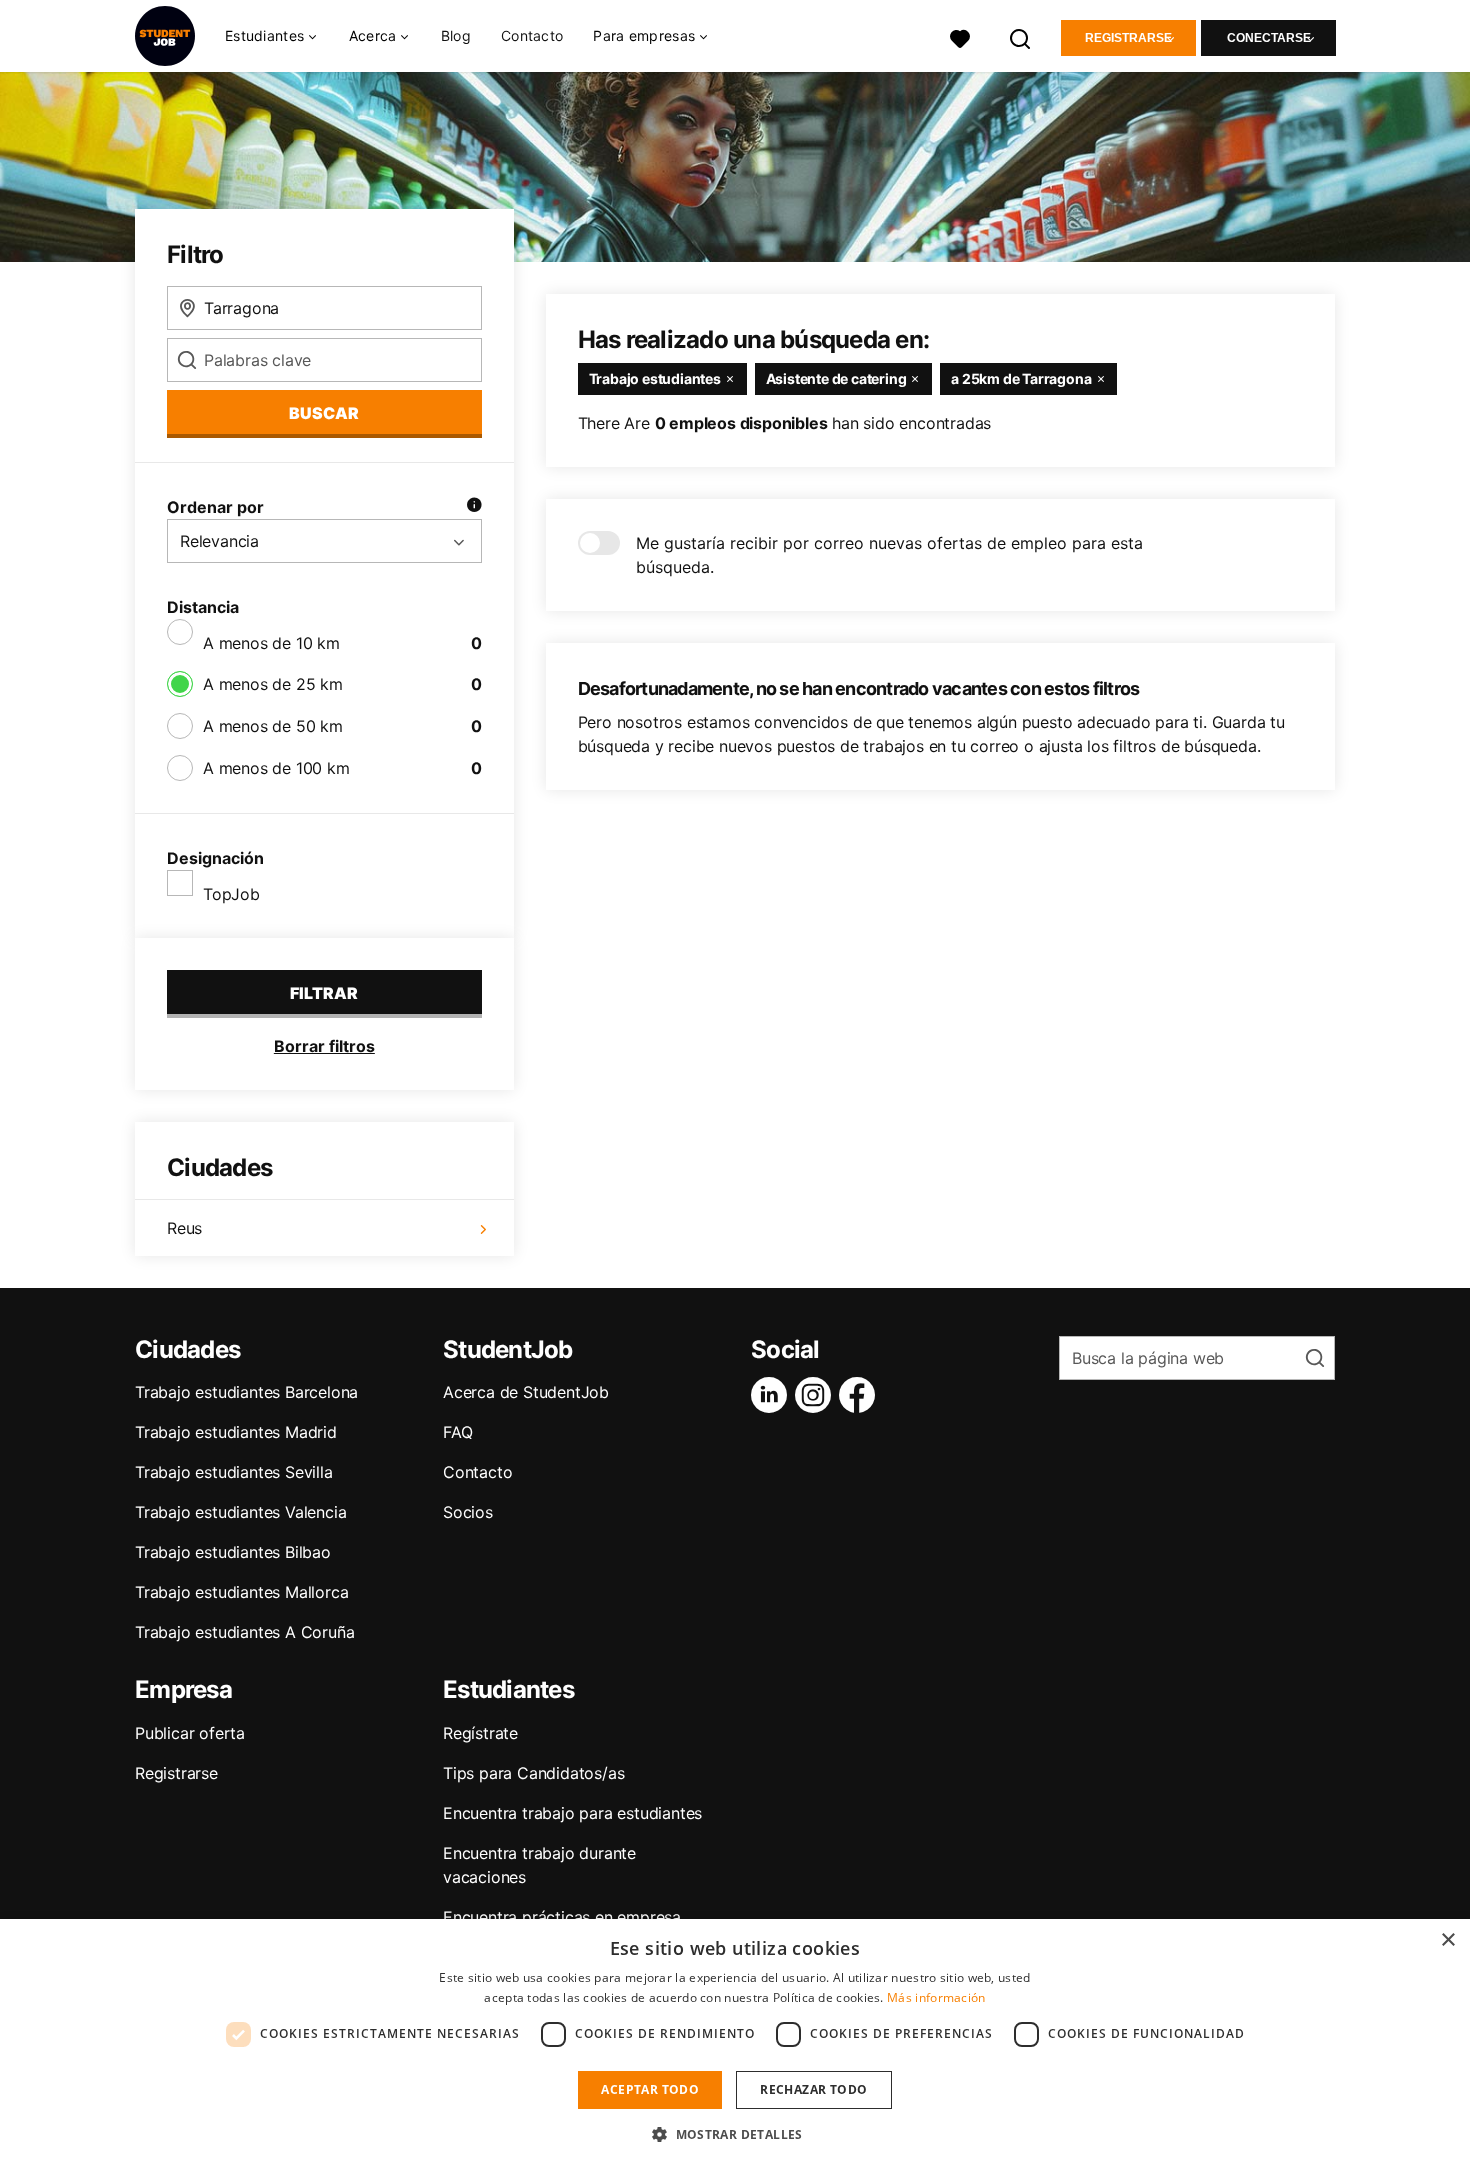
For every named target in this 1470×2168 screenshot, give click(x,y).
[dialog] (735, 2043)
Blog (456, 35)
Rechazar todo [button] (813, 2089)
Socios (468, 1512)
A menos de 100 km (276, 768)
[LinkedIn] (773, 1395)
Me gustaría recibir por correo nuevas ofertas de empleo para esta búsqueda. (889, 555)
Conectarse (1269, 38)
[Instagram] (817, 1395)
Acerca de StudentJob (526, 1392)
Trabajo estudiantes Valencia (240, 1512)
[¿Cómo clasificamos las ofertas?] (474, 507)
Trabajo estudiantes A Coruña (244, 1632)
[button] (735, 2134)
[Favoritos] (960, 36)
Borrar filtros (324, 1046)
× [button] (1447, 1940)
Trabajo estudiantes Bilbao (233, 1552)
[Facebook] (861, 1395)
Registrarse (1128, 38)
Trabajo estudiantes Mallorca (241, 1592)
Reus (184, 1228)
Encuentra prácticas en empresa (562, 1917)
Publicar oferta (190, 1733)
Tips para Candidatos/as (533, 1773)
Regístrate (480, 1733)
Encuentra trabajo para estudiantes (572, 1813)
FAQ (457, 1432)
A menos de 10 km (271, 643)
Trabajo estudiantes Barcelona (246, 1392)
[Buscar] (1021, 36)
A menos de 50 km (273, 726)
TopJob (231, 894)
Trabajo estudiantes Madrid (236, 1432)
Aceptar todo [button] (650, 2089)
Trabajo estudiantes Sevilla (234, 1472)
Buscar (324, 413)
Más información (936, 1997)
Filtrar (324, 993)
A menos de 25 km (273, 684)
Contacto (532, 35)
